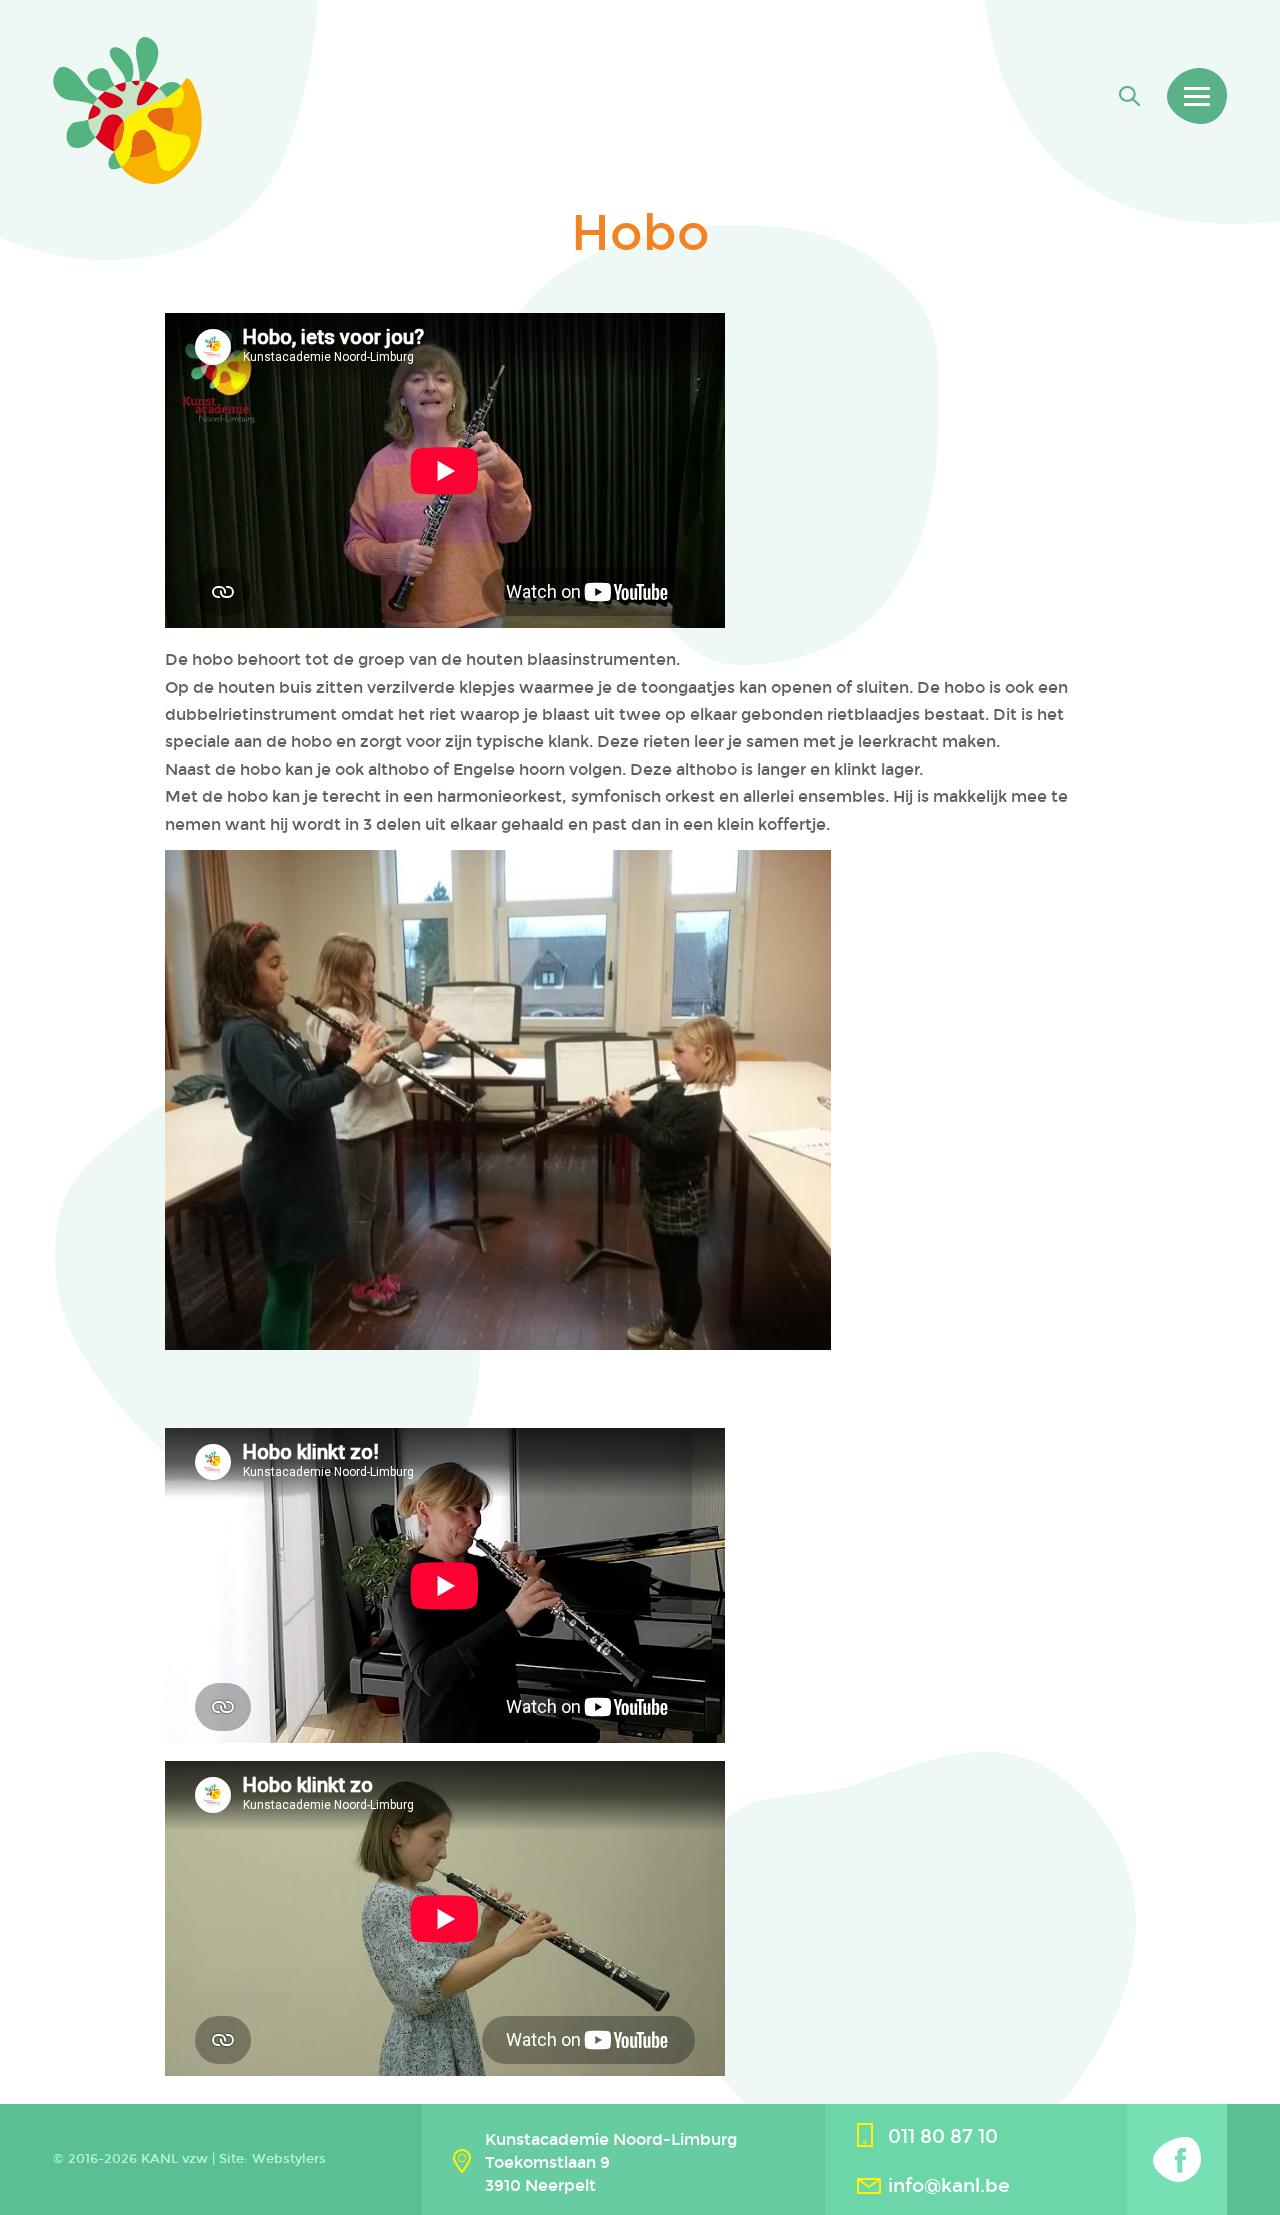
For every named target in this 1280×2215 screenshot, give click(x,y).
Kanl (127, 110)
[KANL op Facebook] (1177, 2159)
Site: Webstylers (272, 2159)
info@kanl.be (949, 2185)
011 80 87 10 (943, 2136)
